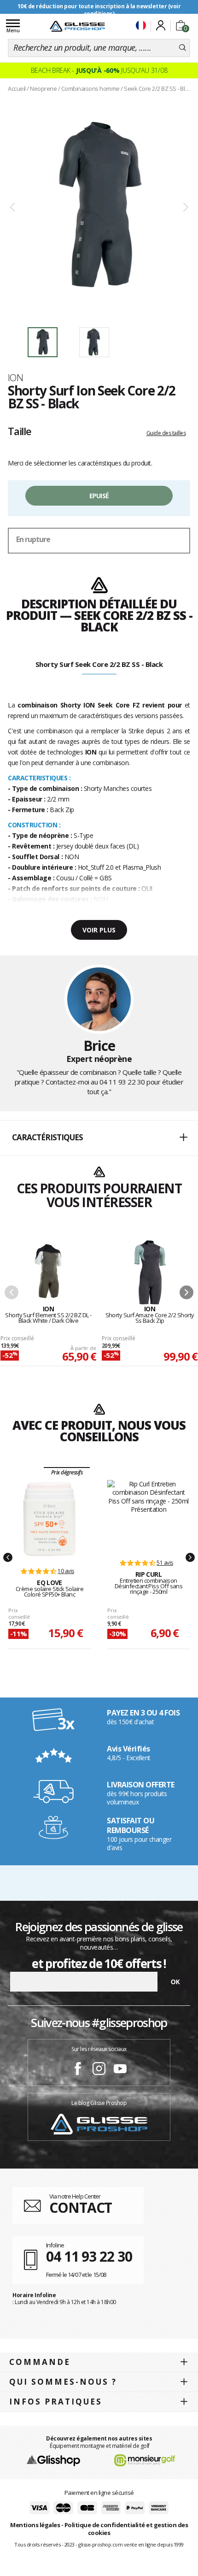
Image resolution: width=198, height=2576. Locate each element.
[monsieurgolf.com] (145, 2460)
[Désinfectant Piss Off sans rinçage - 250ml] (148, 1515)
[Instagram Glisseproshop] (99, 2070)
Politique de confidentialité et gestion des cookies (126, 2529)
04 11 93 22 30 (122, 1082)
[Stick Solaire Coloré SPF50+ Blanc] (50, 1519)
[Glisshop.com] (53, 2460)
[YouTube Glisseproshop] (120, 2070)
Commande (40, 2362)
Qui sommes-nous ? (63, 2382)
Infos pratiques (56, 2402)
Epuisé (99, 496)
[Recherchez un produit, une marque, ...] (183, 48)
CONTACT (81, 2208)
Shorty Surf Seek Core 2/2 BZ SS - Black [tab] (99, 664)
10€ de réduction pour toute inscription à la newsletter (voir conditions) (99, 10)
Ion (15, 377)
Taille (20, 431)
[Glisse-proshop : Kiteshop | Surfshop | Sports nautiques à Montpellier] (77, 26)
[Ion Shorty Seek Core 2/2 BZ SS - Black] (99, 208)
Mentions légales (35, 2525)
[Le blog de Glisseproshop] (99, 2124)
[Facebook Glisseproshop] (78, 2070)
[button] (99, 1138)
